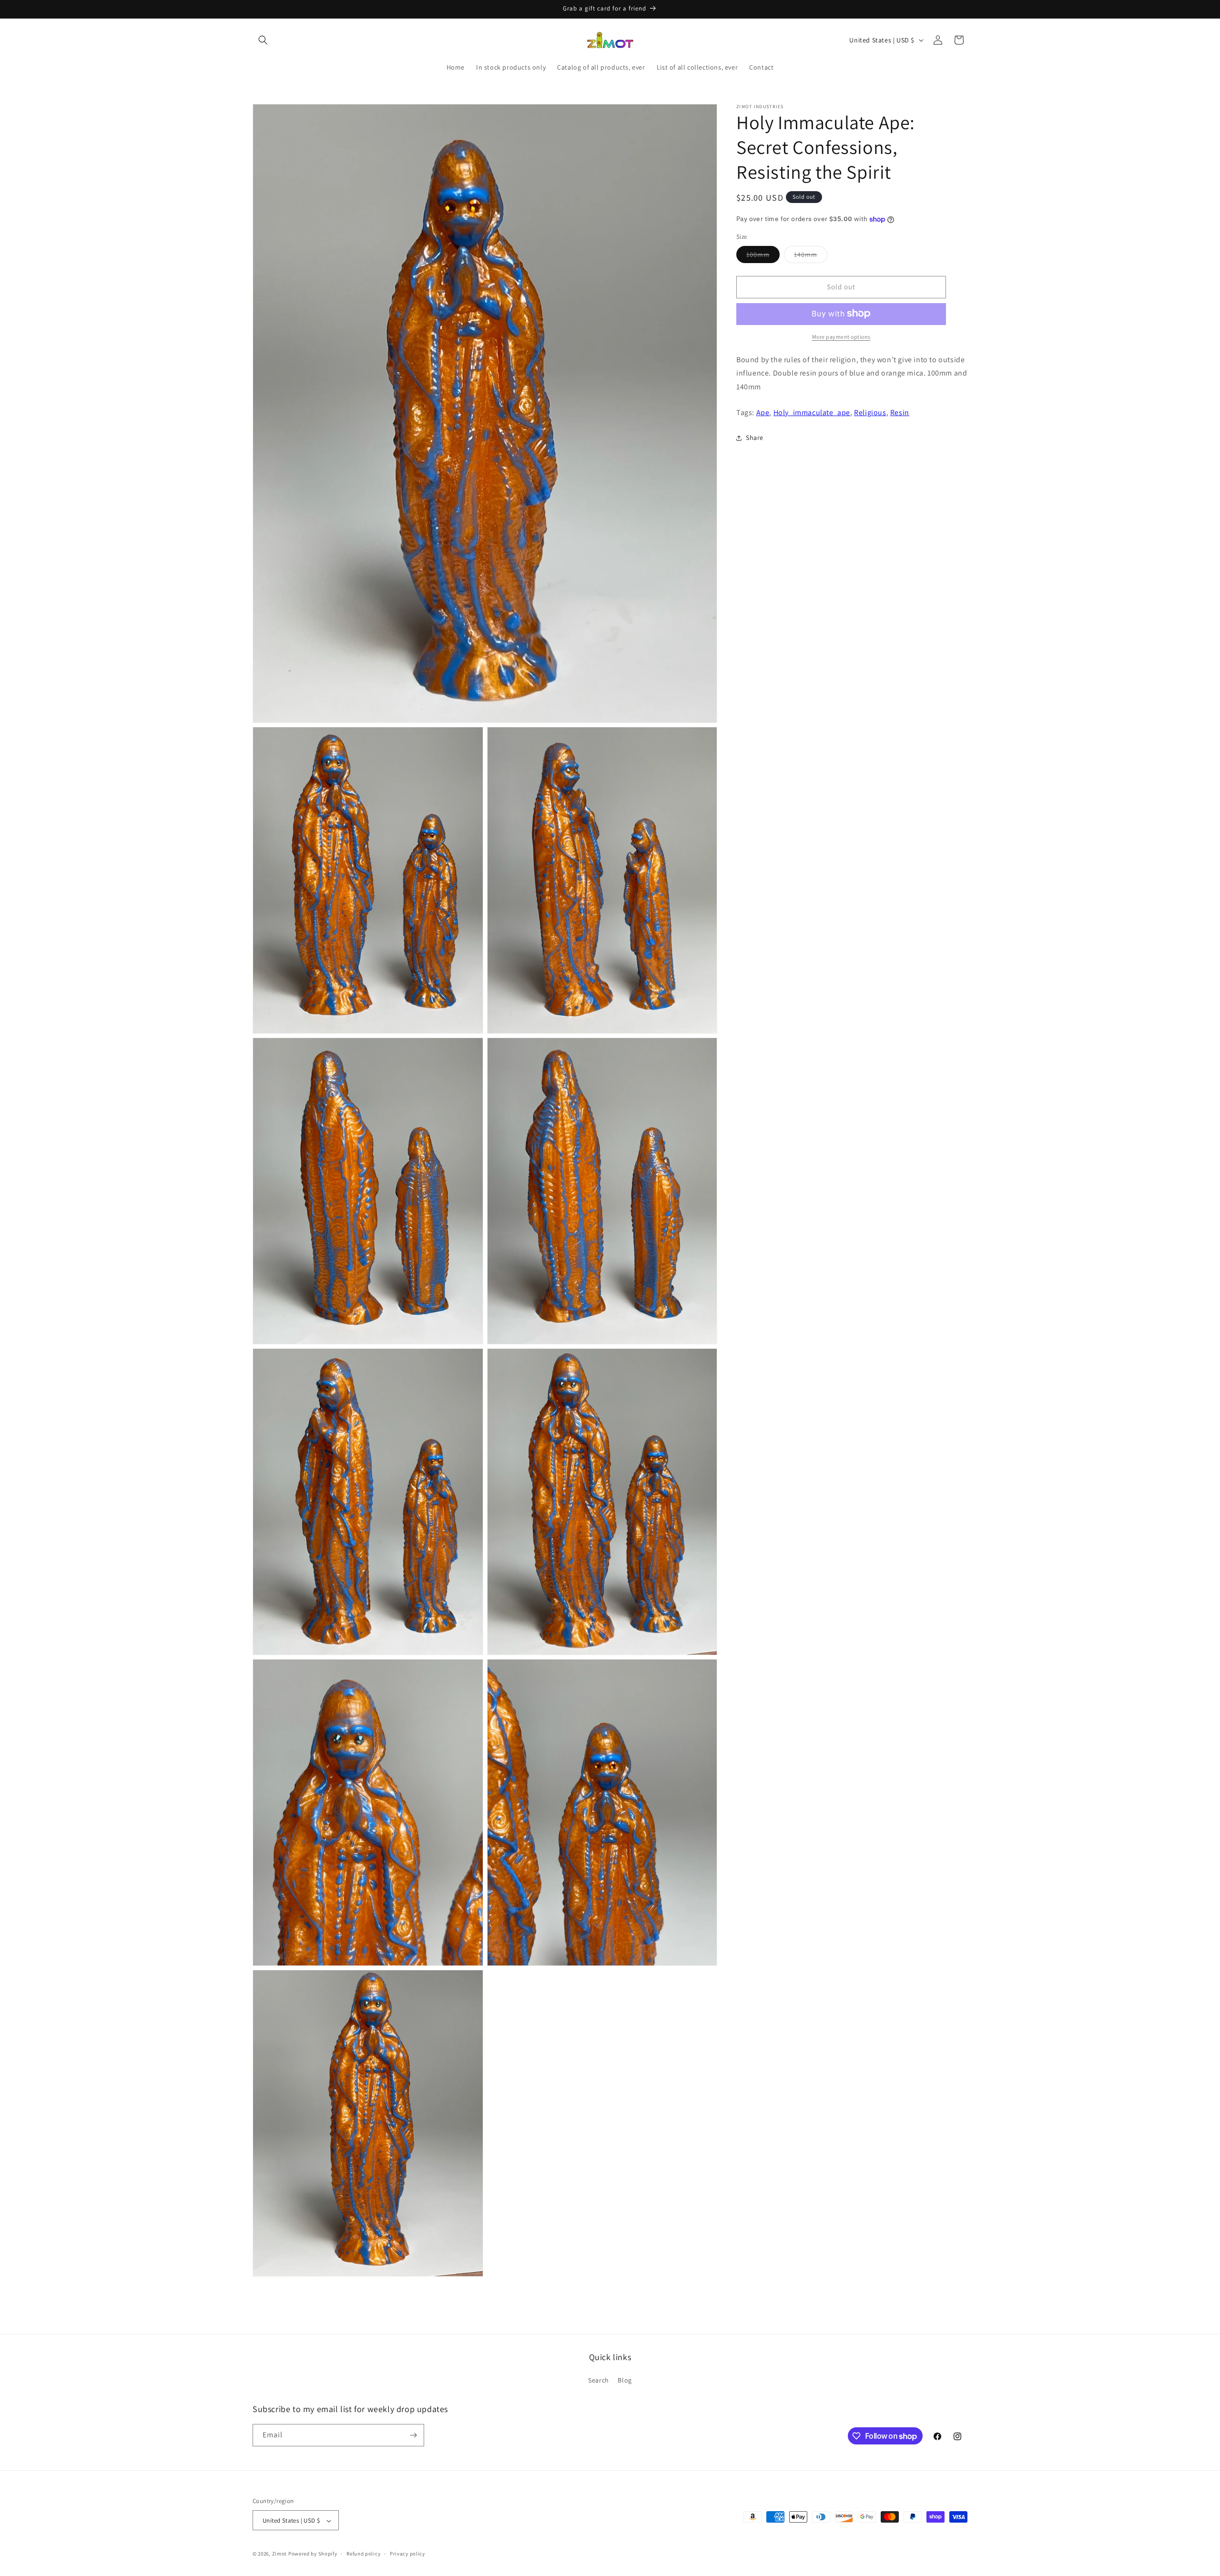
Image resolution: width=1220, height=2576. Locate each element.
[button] (263, 40)
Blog (625, 2381)
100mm (763, 256)
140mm (811, 256)
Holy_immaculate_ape (812, 412)
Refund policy (363, 2554)
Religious (870, 412)
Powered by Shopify (313, 2554)
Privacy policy (407, 2554)
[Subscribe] (413, 2435)
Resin (900, 412)
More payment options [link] (841, 336)
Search (599, 2381)
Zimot (280, 2554)
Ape (763, 412)
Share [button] (755, 438)
